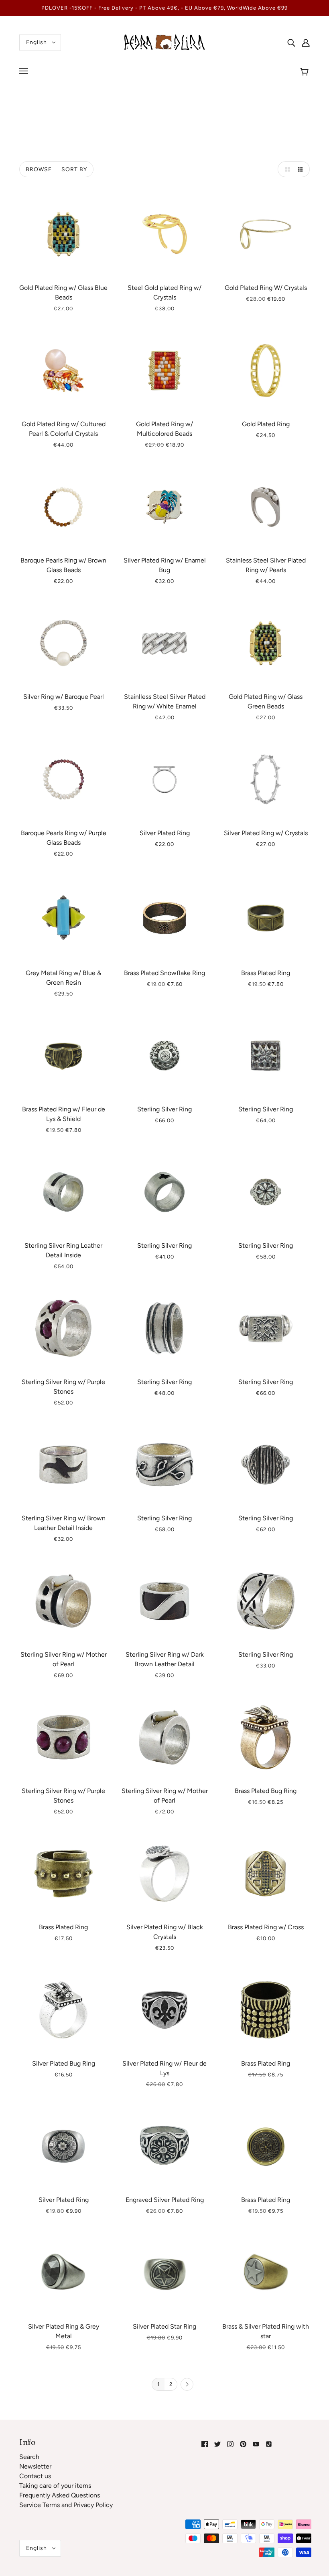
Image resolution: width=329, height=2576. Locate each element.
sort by (74, 169)
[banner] (164, 42)
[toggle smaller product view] (302, 169)
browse (39, 169)
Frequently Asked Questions (60, 2495)
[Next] (187, 2385)
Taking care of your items (55, 2486)
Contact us (35, 2476)
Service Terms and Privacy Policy (66, 2505)
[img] (291, 42)
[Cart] (306, 72)
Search (29, 2457)
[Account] (306, 42)
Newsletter (35, 2466)
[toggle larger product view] (286, 169)
